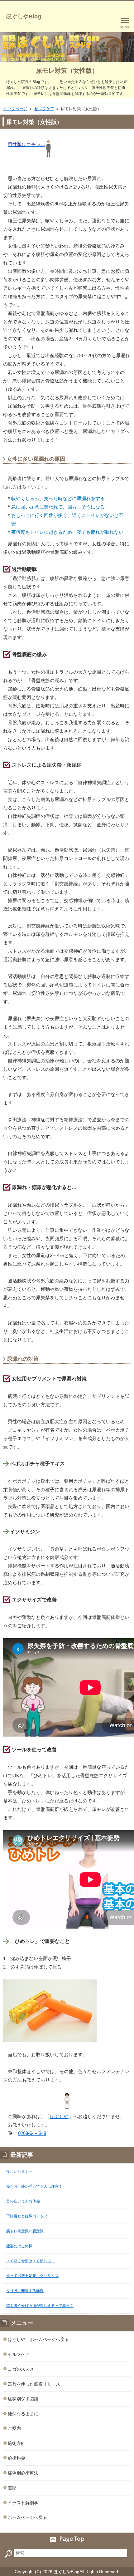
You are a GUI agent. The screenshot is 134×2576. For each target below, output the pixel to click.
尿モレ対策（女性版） (67, 71)
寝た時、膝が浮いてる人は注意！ (34, 2186)
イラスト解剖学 (23, 2503)
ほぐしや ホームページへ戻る (38, 2339)
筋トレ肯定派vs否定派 (25, 2231)
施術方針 (17, 2443)
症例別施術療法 (23, 2473)
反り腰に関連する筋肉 (25, 2291)
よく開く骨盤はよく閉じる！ (31, 2261)
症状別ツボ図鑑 (23, 2399)
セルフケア (44, 109)
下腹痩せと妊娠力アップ (27, 2216)
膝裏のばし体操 (19, 2246)
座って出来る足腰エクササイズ (32, 2276)
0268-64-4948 (32, 2133)
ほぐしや (59, 2116)
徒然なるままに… (25, 2414)
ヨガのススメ (21, 2369)
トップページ (15, 109)
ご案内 (14, 2428)
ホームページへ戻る (27, 2517)
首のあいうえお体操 (23, 2201)
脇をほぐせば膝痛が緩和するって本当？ (40, 2306)
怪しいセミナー (19, 2171)
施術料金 (17, 2458)
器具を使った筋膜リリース (34, 2384)
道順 (12, 2488)
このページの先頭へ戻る (67, 2539)
